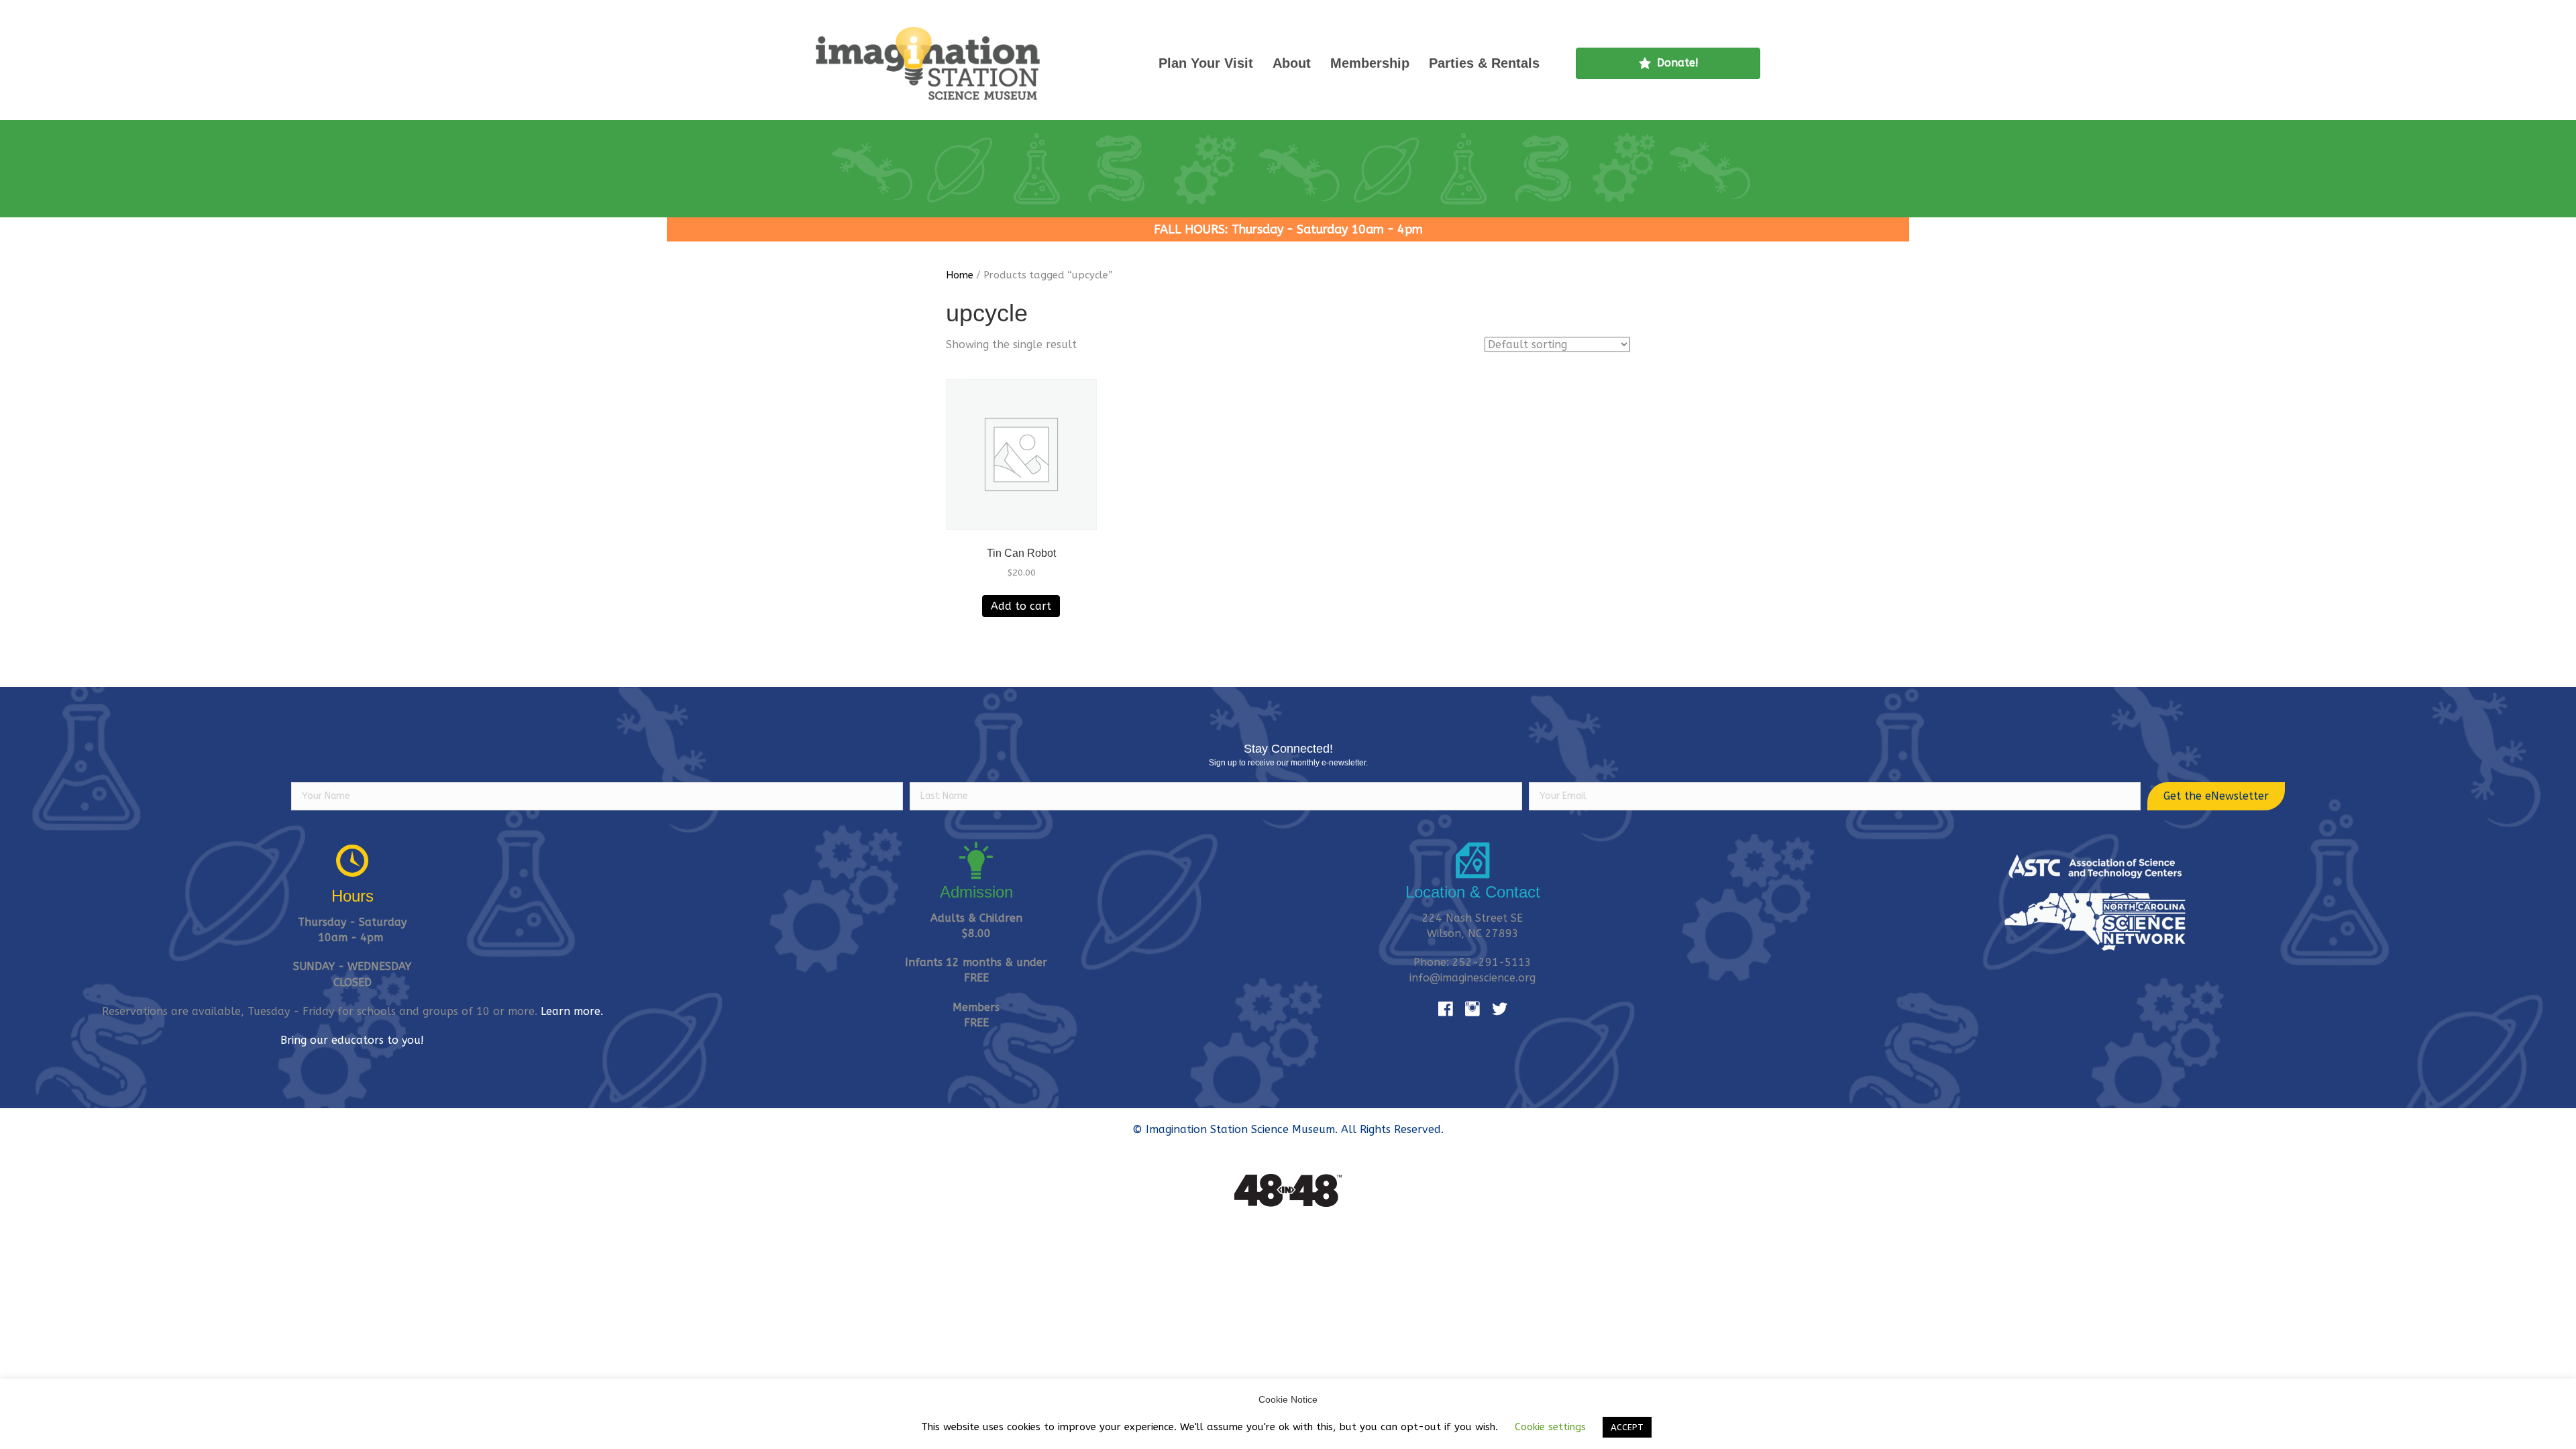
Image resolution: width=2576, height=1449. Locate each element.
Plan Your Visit (1206, 63)
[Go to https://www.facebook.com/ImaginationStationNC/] (1446, 1010)
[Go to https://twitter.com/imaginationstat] (1499, 1010)
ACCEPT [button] (1627, 1427)
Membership (1370, 63)
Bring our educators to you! (352, 1040)
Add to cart (1021, 606)
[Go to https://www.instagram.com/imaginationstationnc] (1472, 1010)
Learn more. (572, 1011)
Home (960, 275)
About (1292, 63)
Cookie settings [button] (1550, 1427)
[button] (2216, 796)
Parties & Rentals (1484, 63)
